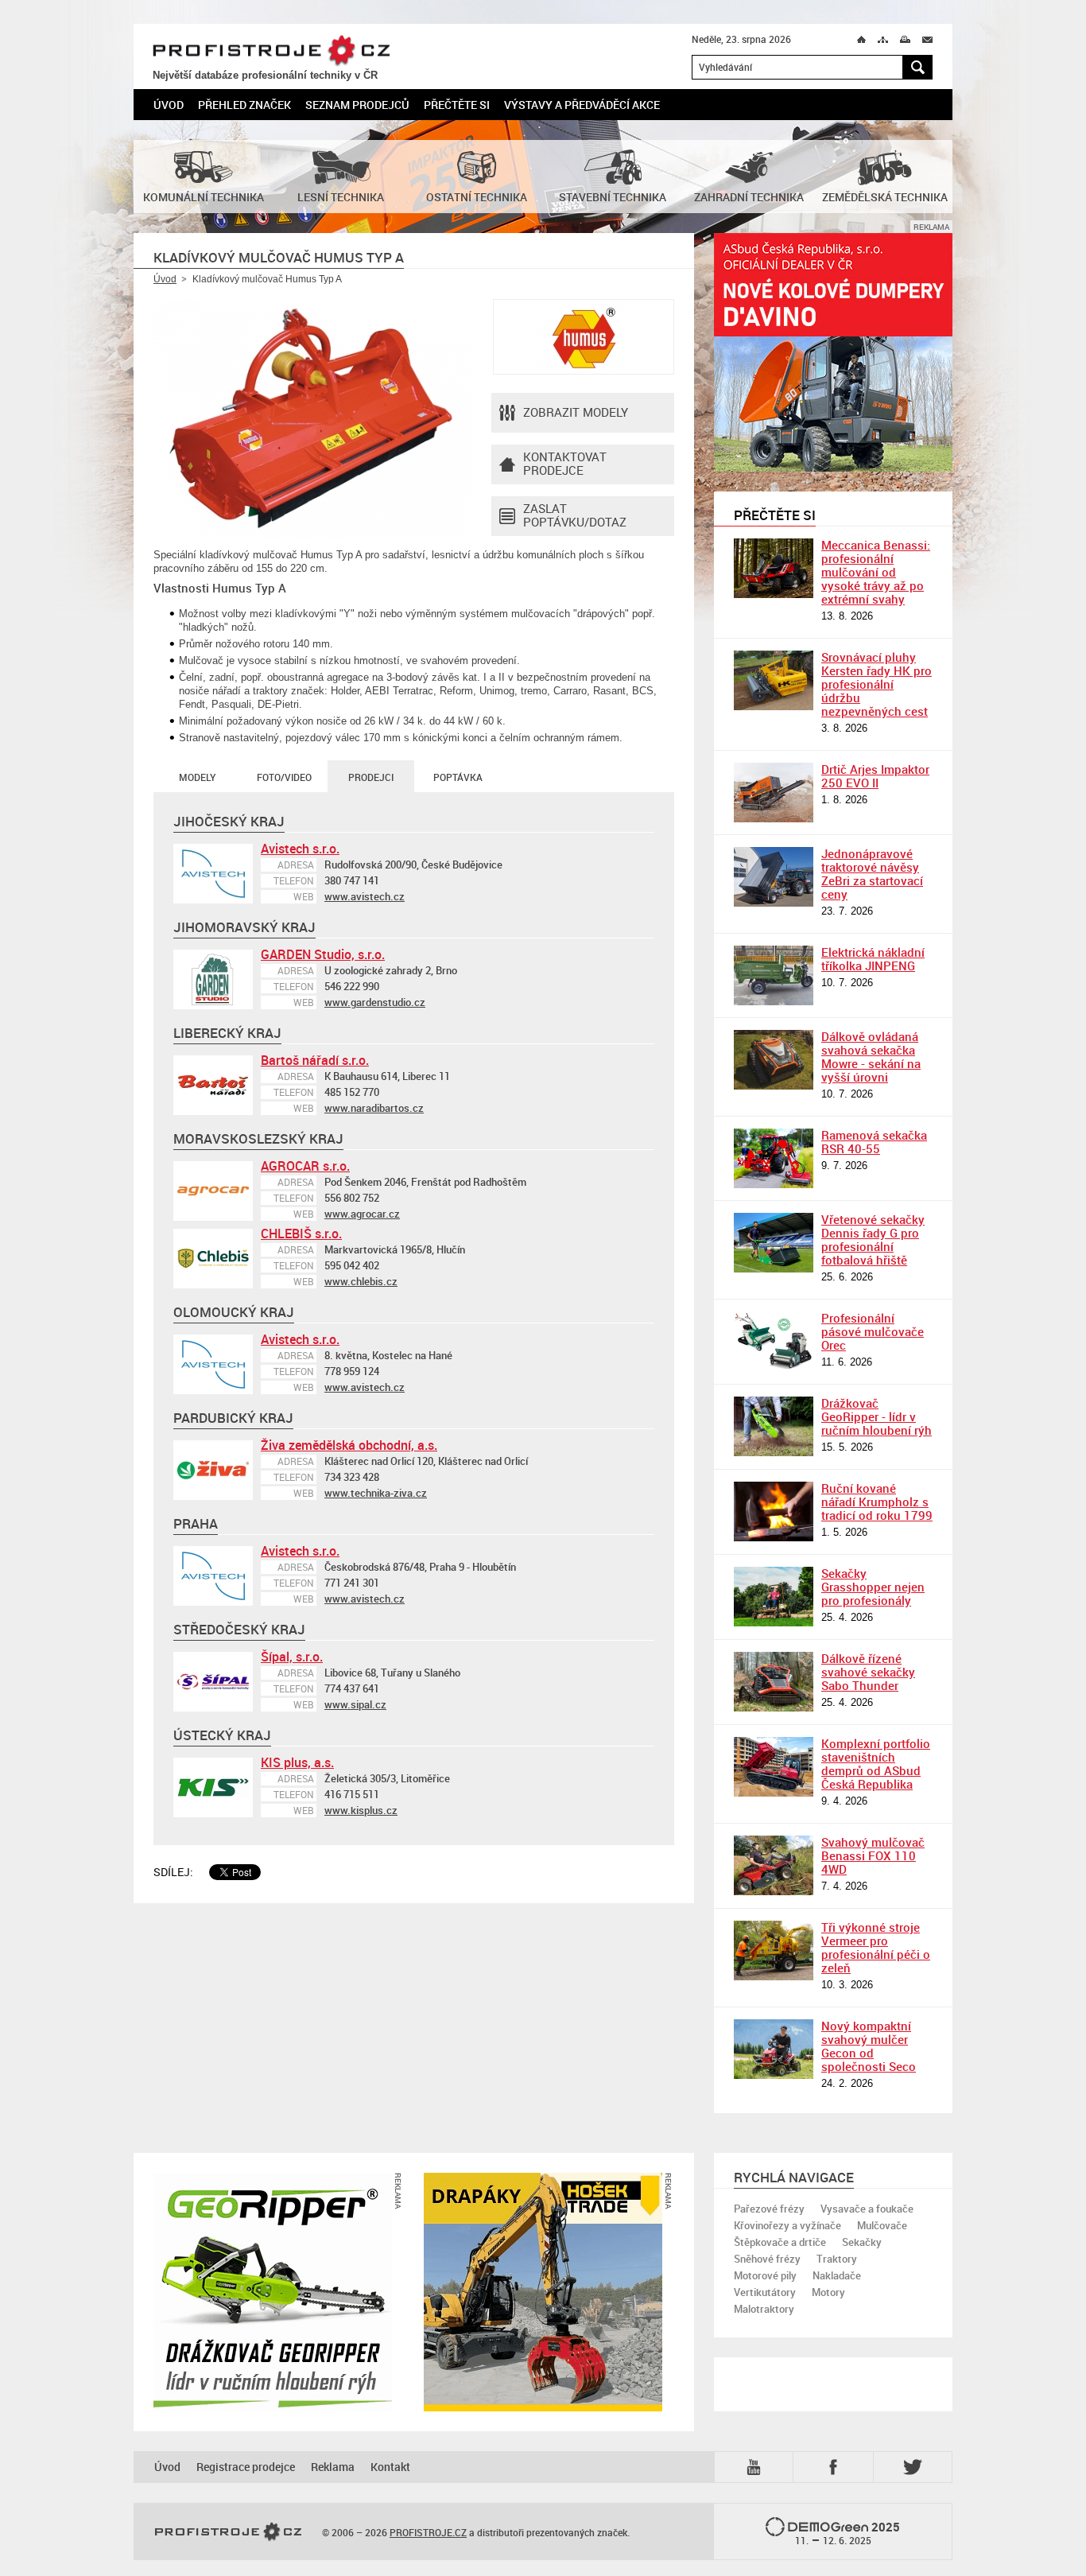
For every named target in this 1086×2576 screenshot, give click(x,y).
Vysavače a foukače (867, 2209)
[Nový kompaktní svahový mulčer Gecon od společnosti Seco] (774, 2049)
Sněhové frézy (767, 2259)
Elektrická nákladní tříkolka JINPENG (873, 959)
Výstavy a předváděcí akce (582, 105)
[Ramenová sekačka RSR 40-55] (774, 1158)
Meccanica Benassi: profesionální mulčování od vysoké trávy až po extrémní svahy (876, 572)
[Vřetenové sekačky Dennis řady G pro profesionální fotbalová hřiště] (774, 1243)
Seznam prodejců (357, 105)
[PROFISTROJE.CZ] (228, 2532)
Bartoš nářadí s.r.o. (315, 1060)
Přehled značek (244, 105)
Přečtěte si (457, 105)
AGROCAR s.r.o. (305, 1166)
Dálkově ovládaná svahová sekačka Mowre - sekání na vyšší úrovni (871, 1057)
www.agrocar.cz (362, 1214)
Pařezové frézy (769, 2209)
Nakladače (837, 2275)
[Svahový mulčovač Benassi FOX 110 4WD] (774, 1865)
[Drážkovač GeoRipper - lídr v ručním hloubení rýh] (774, 1426)
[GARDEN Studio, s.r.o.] (213, 979)
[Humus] (584, 337)
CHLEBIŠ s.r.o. (301, 1234)
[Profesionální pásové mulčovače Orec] (774, 1341)
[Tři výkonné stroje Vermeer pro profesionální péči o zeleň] (774, 1950)
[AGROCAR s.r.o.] (213, 1191)
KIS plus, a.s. (297, 1762)
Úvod (169, 105)
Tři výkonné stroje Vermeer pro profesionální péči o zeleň (876, 1947)
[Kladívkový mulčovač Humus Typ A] (312, 418)
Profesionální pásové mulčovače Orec (873, 1331)
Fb (836, 2467)
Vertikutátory (765, 2292)
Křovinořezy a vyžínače (787, 2225)
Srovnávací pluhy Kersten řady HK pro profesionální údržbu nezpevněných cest (877, 684)
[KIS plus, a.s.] (213, 1787)
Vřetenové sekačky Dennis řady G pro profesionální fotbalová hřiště (873, 1239)
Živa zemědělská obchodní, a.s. (349, 1445)
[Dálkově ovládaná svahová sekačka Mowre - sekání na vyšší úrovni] (774, 1060)
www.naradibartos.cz (374, 1108)
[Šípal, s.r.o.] (213, 1682)
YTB (757, 2466)
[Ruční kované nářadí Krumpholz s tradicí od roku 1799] (774, 1511)
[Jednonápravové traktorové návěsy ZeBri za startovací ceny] (774, 877)
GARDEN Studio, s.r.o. (323, 954)
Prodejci (371, 777)
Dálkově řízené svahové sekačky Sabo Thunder (868, 1672)
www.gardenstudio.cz (375, 1002)
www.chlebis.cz (361, 1281)
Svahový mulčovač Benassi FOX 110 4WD (873, 1855)
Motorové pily (765, 2275)
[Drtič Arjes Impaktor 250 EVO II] (774, 793)
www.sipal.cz (355, 1704)
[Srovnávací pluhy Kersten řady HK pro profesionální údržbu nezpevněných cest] (774, 680)
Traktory (837, 2259)
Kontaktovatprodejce (565, 463)
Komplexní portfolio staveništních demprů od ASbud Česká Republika (876, 1764)
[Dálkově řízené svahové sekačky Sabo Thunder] (774, 1682)
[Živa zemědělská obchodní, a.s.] (213, 1470)
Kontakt (390, 2467)
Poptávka (458, 777)
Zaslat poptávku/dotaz (575, 515)
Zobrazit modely (576, 412)
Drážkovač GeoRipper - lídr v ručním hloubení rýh (877, 1416)
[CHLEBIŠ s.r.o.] (213, 1259)
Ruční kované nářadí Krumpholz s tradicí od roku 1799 (877, 1502)
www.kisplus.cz (361, 1810)
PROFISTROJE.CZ (271, 51)
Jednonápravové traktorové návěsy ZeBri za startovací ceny (872, 874)
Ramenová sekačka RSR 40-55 (874, 1142)
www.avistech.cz (365, 896)
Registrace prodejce (246, 2467)
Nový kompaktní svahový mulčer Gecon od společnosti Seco (869, 2046)
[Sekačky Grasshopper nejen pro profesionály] (774, 1597)
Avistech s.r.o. (300, 849)
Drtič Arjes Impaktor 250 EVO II (875, 776)
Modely (197, 777)
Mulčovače (882, 2225)
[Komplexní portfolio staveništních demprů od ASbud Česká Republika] (774, 1767)
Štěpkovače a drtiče (780, 2242)
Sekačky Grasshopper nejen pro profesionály (873, 1587)
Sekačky (862, 2242)
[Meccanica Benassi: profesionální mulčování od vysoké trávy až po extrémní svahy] (774, 568)
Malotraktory (764, 2309)
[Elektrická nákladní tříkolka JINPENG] (774, 975)
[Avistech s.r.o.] (213, 874)
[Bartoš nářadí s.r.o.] (213, 1085)
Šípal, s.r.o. (292, 1657)
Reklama (333, 2467)
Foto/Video (284, 777)
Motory (828, 2292)
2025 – (848, 2533)
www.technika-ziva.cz (376, 1493)
